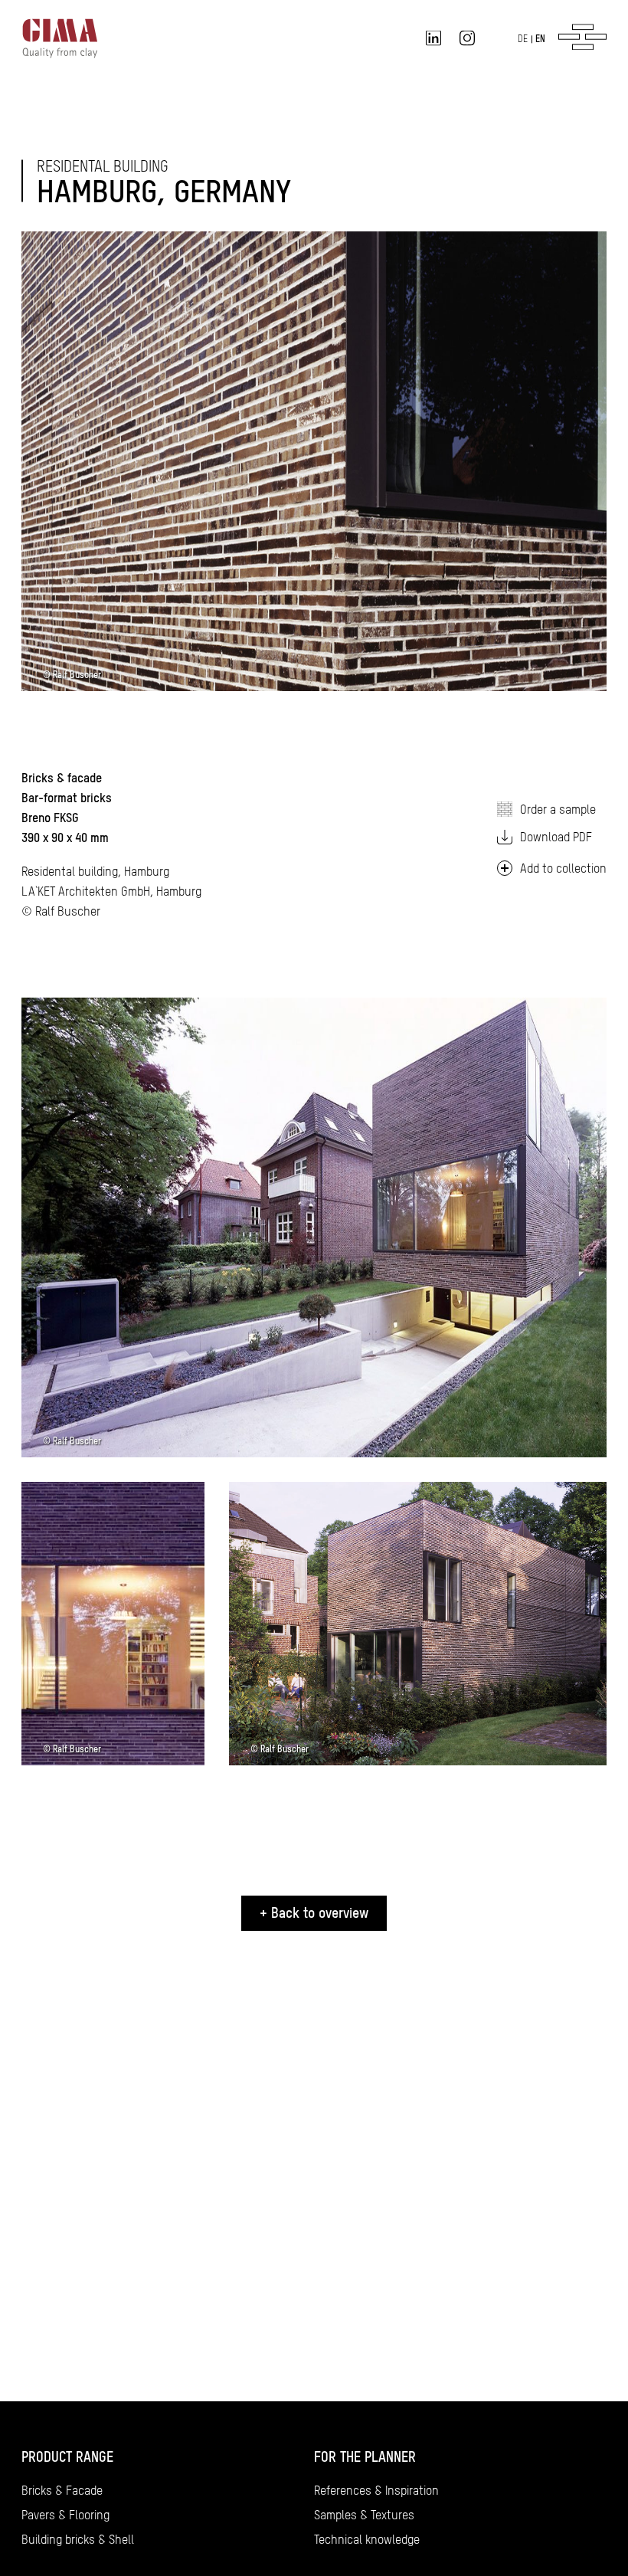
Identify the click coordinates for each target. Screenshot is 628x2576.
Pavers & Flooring (65, 2515)
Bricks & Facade (62, 2490)
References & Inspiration (376, 2490)
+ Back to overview (314, 1913)
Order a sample (558, 809)
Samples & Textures (364, 2515)
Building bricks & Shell (78, 2539)
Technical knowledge (367, 2539)
